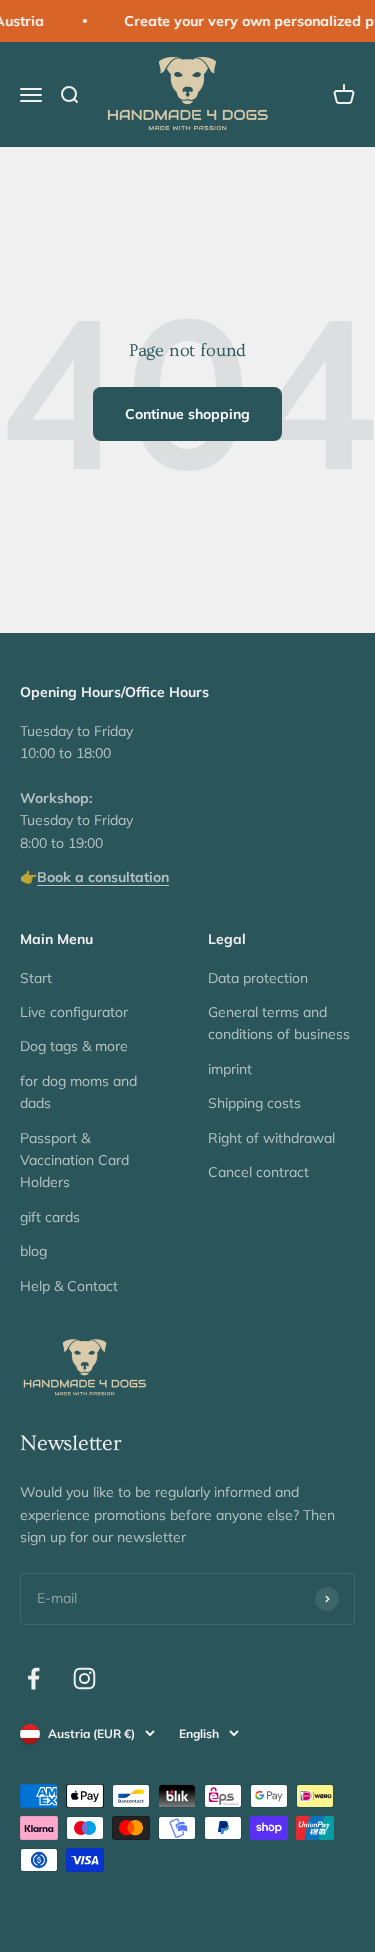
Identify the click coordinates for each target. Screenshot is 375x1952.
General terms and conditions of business (279, 1023)
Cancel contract (258, 1172)
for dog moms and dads (78, 1092)
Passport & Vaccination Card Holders (74, 1160)
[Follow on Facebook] (33, 1678)
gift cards (50, 1217)
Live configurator (74, 1012)
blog (33, 1251)
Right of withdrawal (271, 1138)
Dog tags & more (74, 1046)
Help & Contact (69, 1286)
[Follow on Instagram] (84, 1678)
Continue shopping (187, 414)
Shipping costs (254, 1103)
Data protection (258, 978)
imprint (230, 1069)
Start (36, 978)
